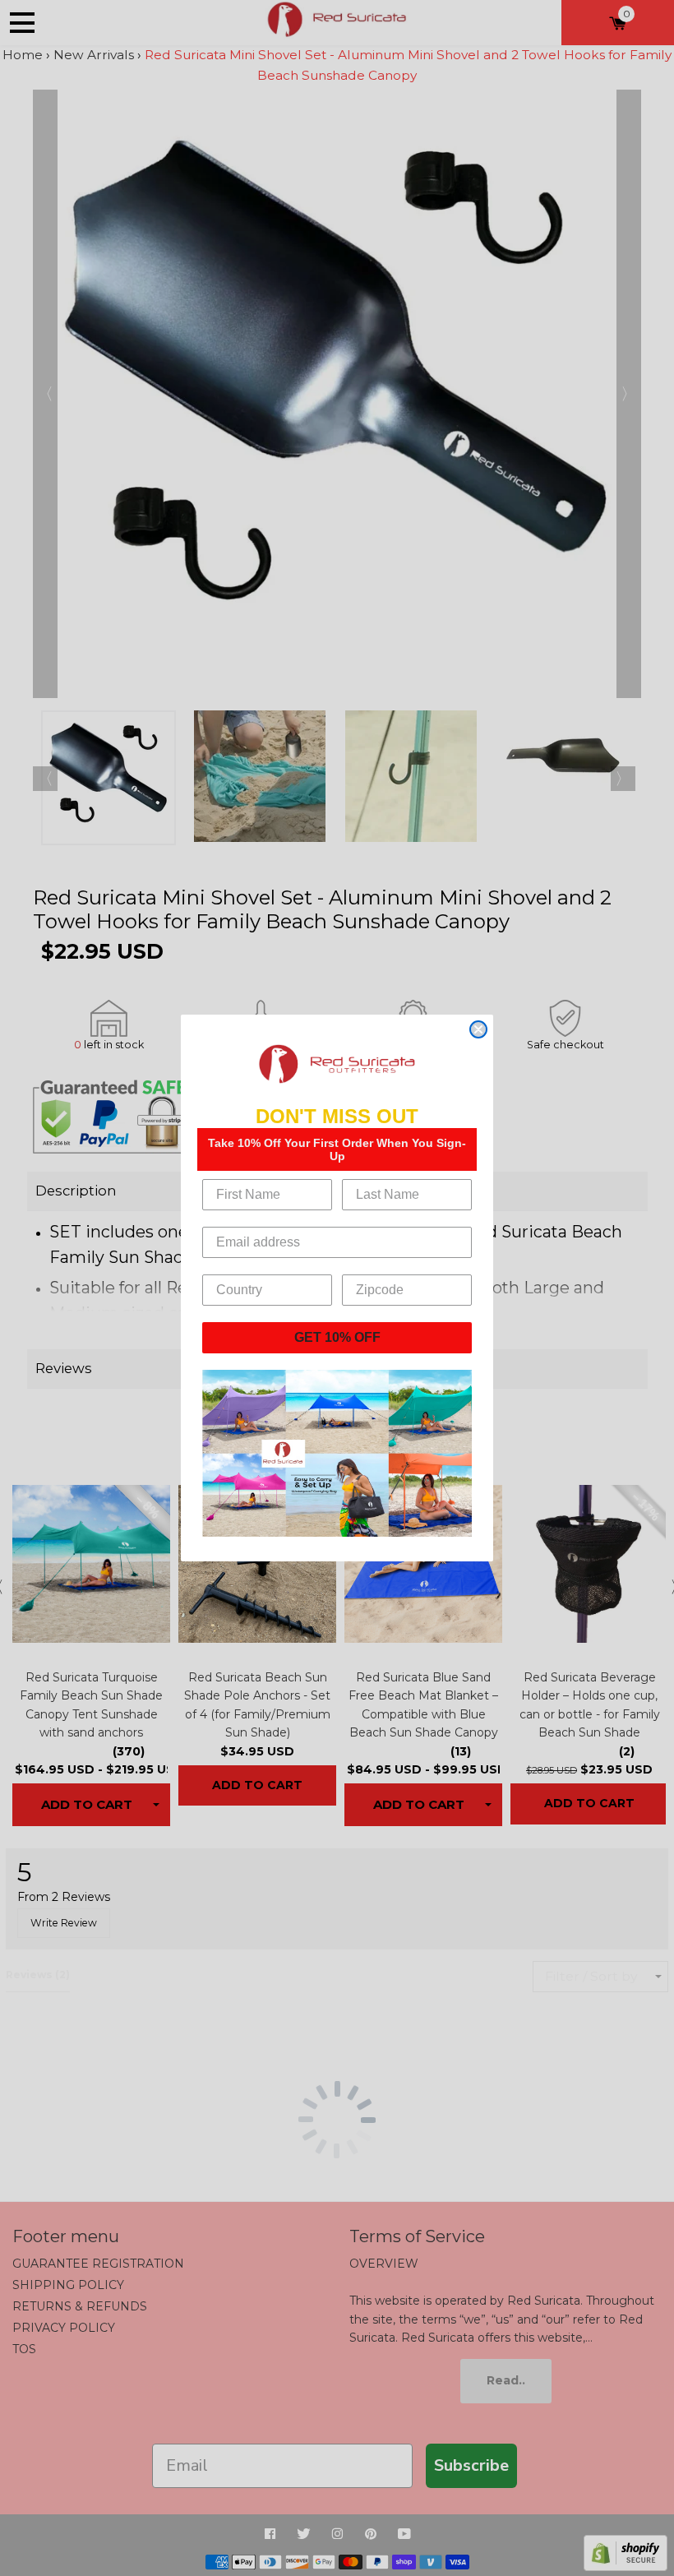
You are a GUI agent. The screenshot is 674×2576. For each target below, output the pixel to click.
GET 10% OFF (337, 1337)
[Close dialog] (478, 1029)
